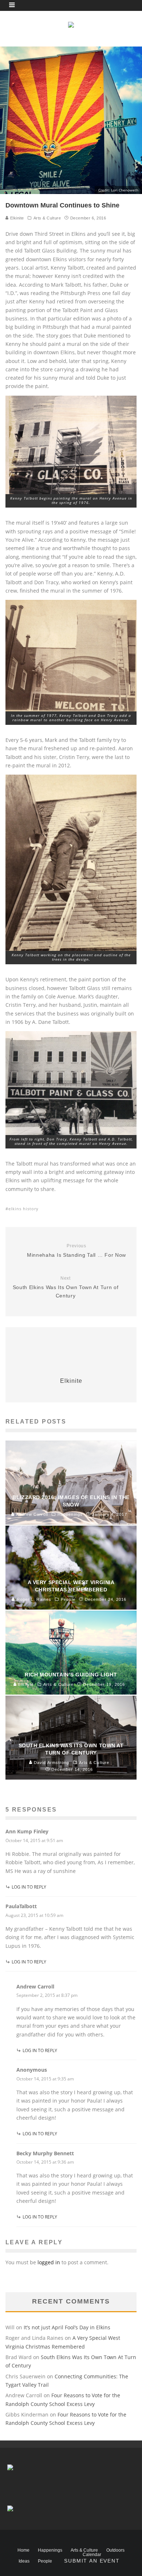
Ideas (24, 2561)
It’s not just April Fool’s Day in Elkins (67, 2327)
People (45, 2561)
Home (23, 2550)
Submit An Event (92, 2561)
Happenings (50, 2550)
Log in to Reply (29, 1887)
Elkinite (16, 218)
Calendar (92, 2555)
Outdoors (115, 2550)
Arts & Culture (47, 218)
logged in (49, 2262)
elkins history (23, 1209)
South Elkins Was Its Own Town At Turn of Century (66, 1287)
